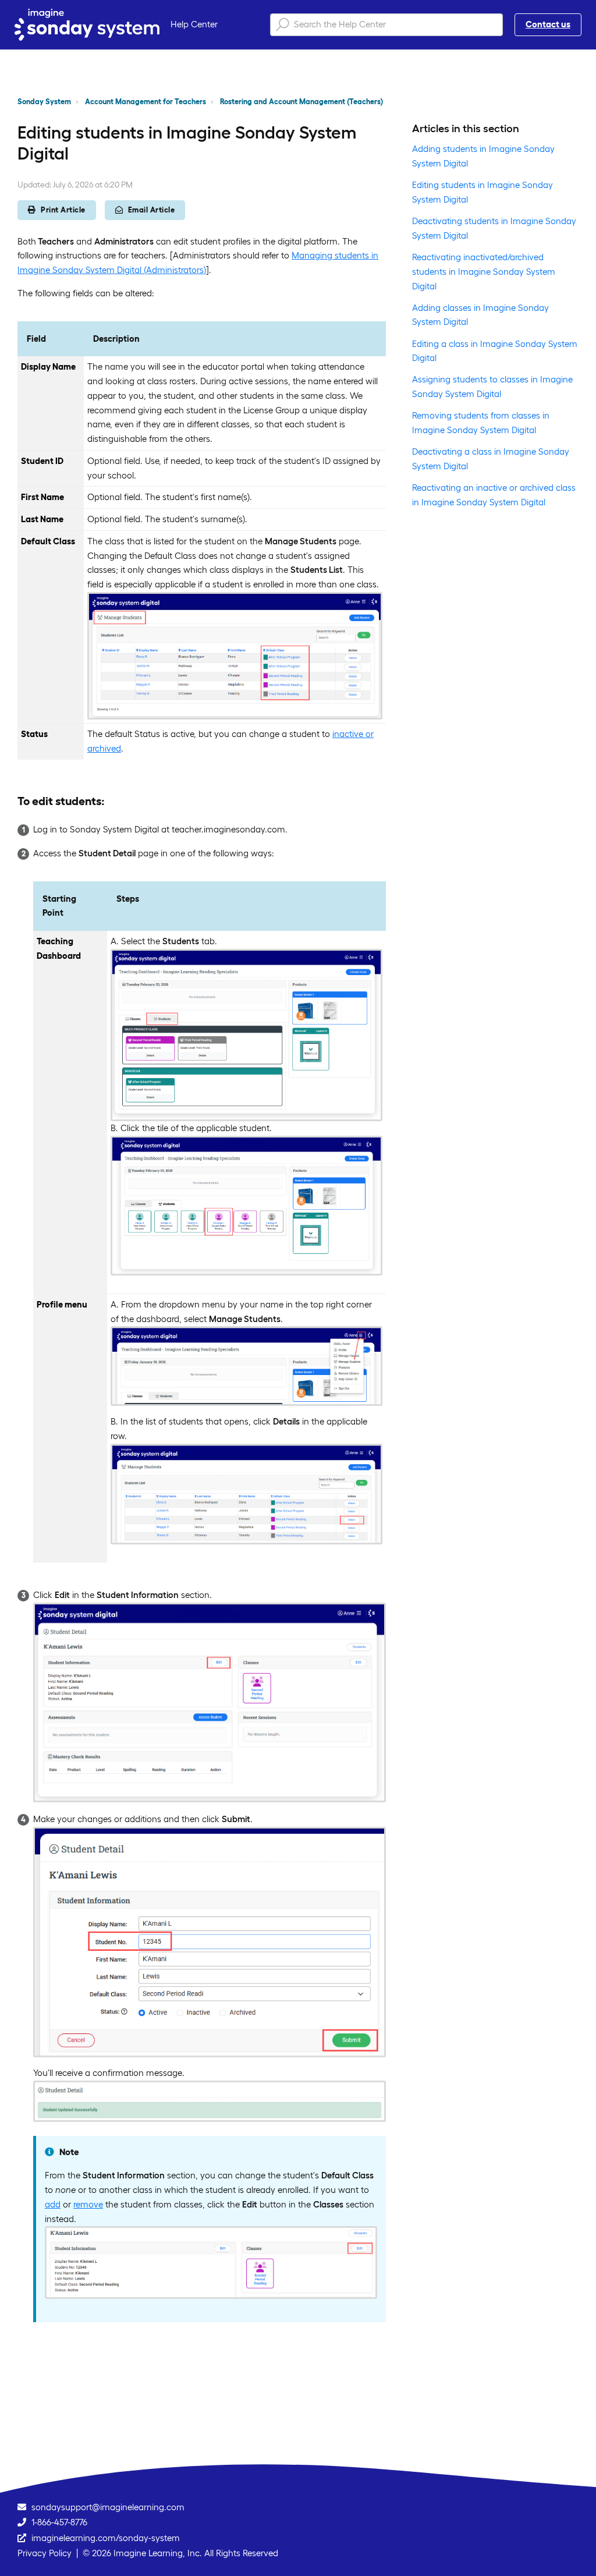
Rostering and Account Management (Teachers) (301, 102)
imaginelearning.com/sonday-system (106, 2538)
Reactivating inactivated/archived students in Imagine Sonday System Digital (484, 272)
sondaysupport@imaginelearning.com (108, 2507)
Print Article (63, 210)
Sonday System (44, 102)
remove (88, 2204)
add (53, 2204)
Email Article (152, 210)
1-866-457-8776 (59, 2522)
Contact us (548, 24)
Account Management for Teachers (146, 102)
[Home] (87, 25)
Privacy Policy (45, 2553)
